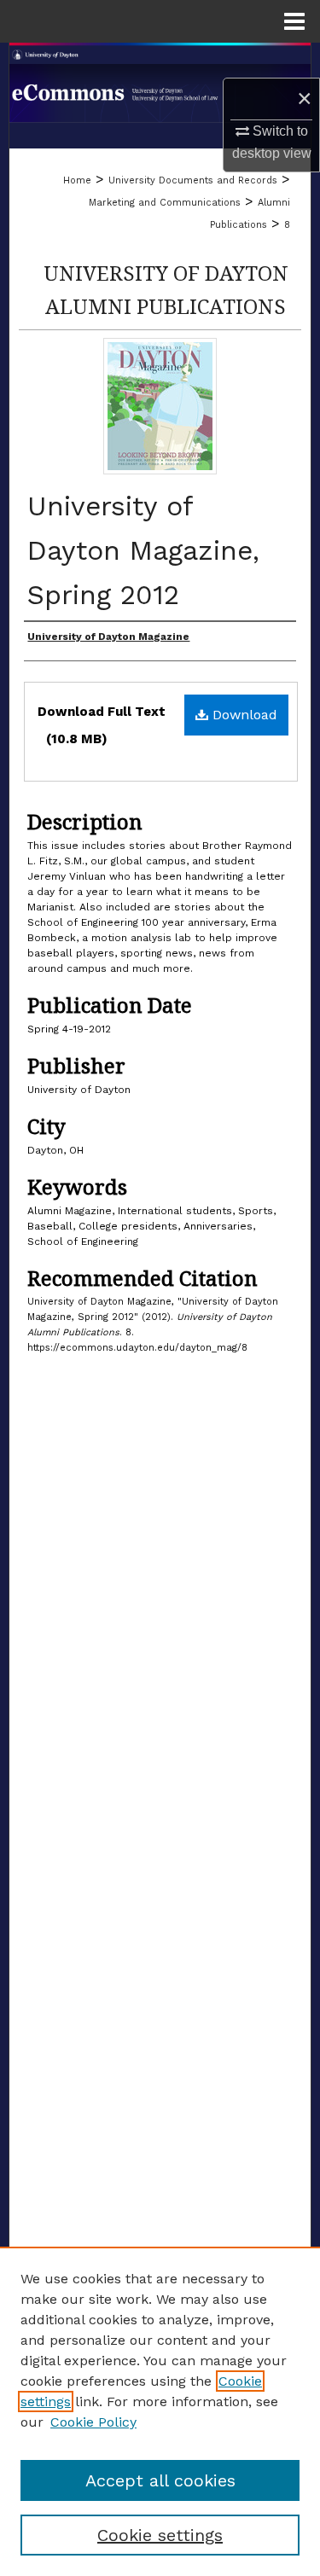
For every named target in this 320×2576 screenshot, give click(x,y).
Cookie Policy (93, 2422)
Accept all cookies (160, 2480)
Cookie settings (160, 2535)
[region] (160, 2411)
